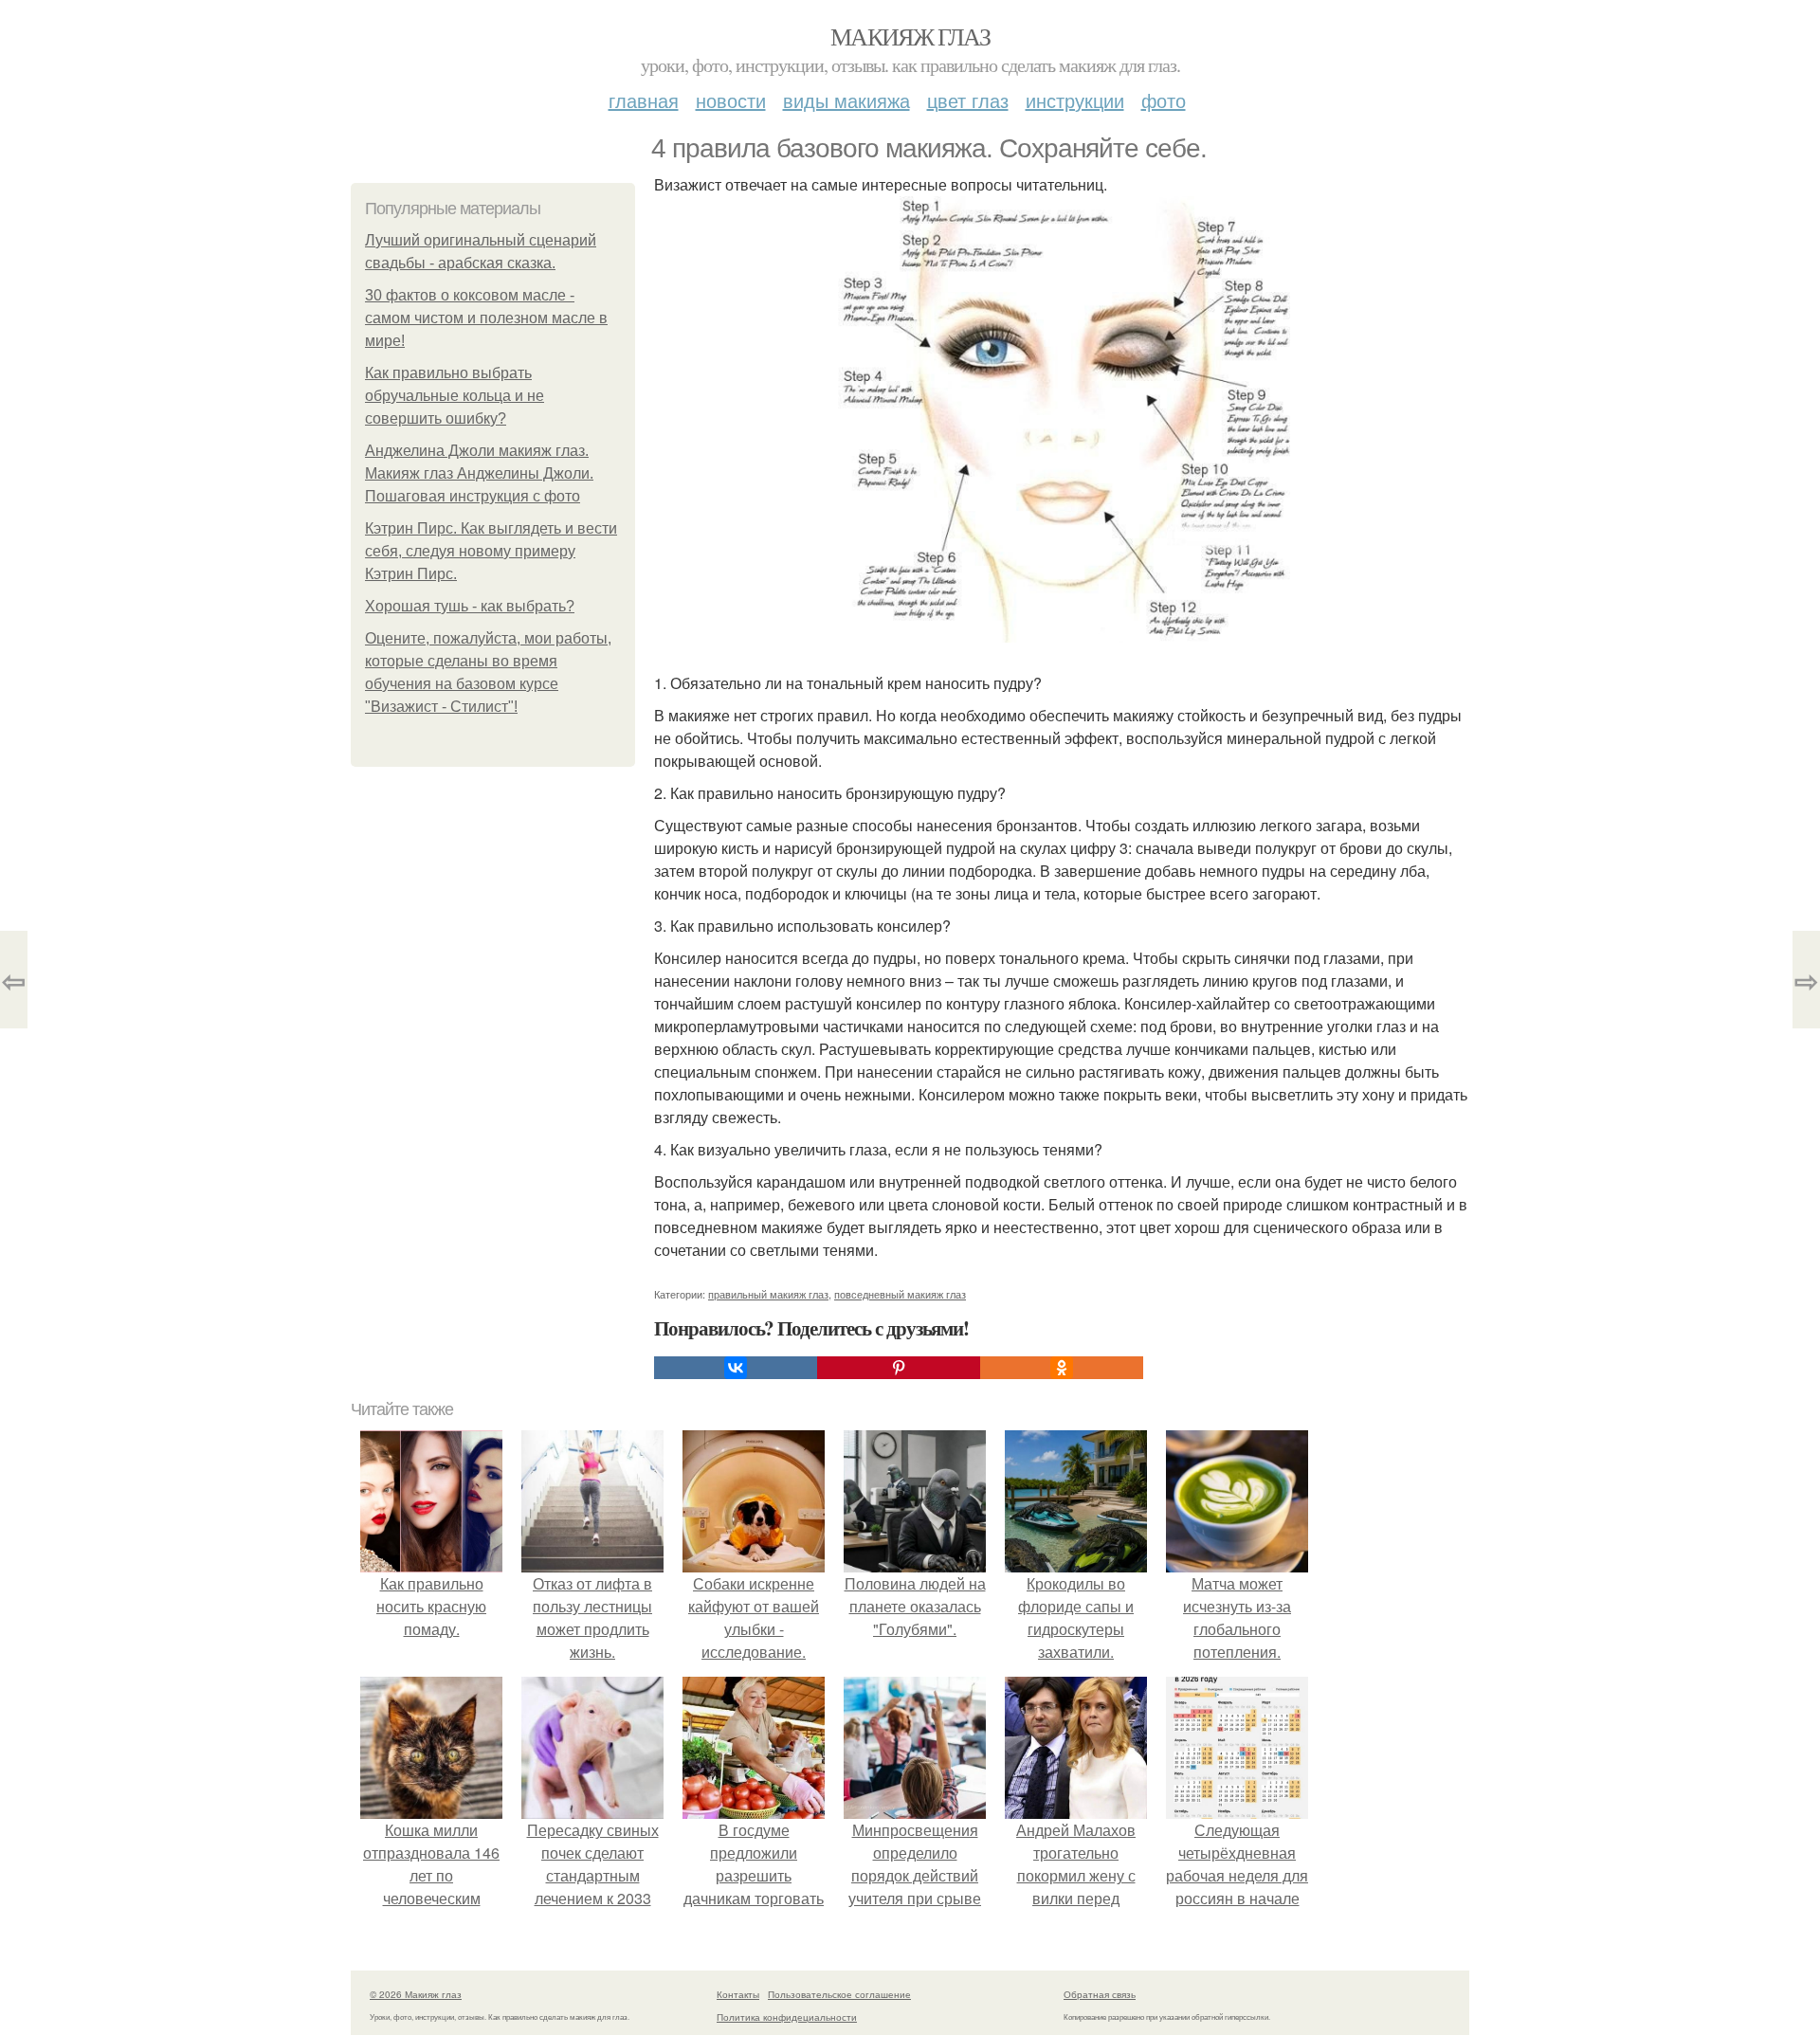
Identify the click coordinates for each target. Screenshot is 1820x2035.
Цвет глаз (968, 100)
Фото (1164, 100)
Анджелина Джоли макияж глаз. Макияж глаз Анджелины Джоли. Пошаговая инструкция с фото (479, 473)
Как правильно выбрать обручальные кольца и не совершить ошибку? (455, 396)
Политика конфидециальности (787, 2017)
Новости (731, 100)
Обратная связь (1100, 1994)
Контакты (738, 1994)
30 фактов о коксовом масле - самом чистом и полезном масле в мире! (486, 318)
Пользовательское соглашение (839, 1994)
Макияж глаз (910, 36)
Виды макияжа (846, 100)
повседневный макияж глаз (900, 1294)
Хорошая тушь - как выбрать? (470, 606)
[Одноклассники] (1062, 1368)
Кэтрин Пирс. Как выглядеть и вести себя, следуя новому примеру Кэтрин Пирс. (491, 551)
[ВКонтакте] (736, 1368)
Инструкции (1075, 100)
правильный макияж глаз (768, 1294)
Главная (644, 100)
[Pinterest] (899, 1368)
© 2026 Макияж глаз (416, 1994)
